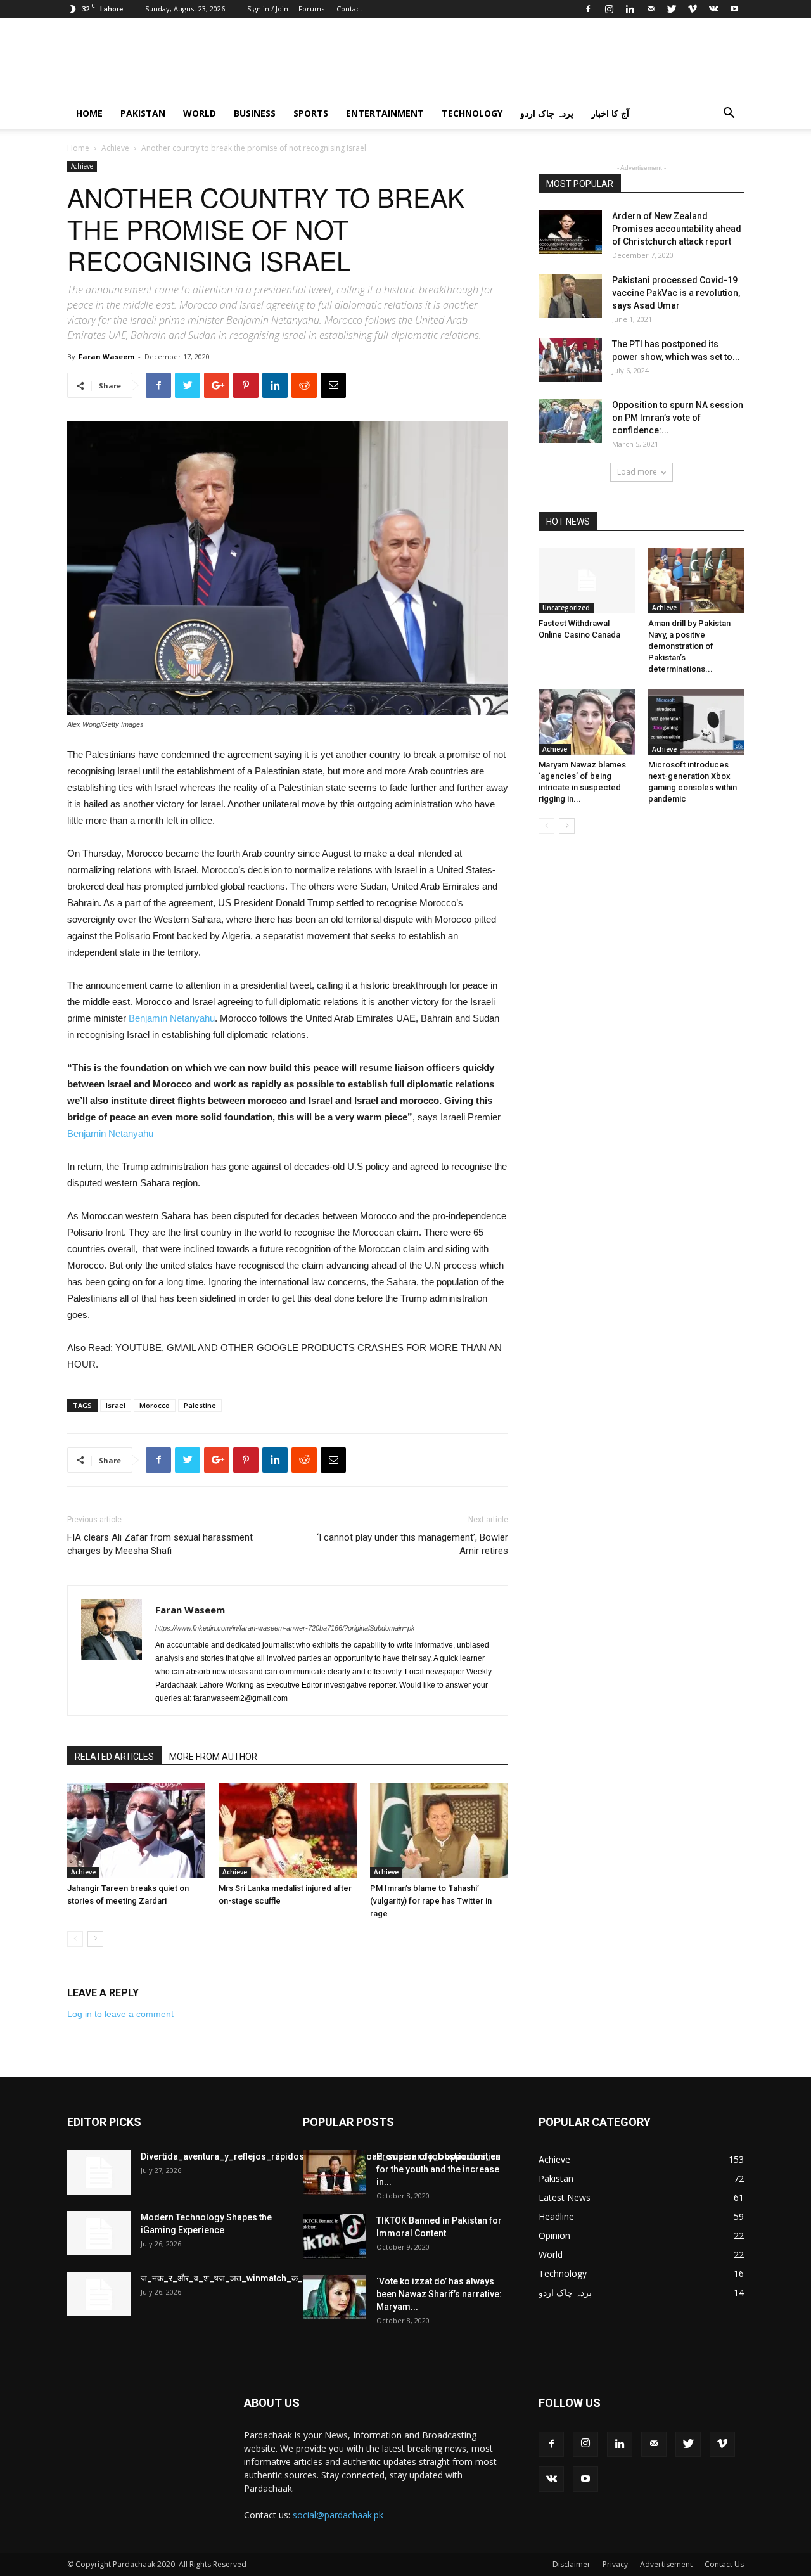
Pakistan (143, 113)
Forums (311, 9)
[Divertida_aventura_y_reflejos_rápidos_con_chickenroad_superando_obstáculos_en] (99, 2172)
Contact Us (724, 2564)
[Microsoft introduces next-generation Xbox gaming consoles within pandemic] (696, 722)
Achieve (115, 148)
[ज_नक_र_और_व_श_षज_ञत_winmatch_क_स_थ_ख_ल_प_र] (99, 2294)
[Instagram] (609, 9)
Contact (349, 9)
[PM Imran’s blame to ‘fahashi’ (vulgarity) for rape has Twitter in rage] (439, 1830)
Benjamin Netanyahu (172, 1018)
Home (89, 113)
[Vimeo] (693, 9)
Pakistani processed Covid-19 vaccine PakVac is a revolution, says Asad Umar (676, 293)
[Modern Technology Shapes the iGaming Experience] (99, 2233)
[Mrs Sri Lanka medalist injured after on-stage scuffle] (288, 1830)
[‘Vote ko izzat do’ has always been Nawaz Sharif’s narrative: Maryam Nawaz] (335, 2297)
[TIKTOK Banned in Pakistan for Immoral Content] (335, 2236)
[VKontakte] (713, 9)
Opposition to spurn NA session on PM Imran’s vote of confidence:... (678, 418)
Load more (637, 472)
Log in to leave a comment (120, 2014)
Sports (311, 113)
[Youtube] (734, 9)
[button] (729, 114)
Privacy (615, 2564)
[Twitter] (672, 9)
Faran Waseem (106, 356)
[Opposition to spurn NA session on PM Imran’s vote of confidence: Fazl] (570, 421)
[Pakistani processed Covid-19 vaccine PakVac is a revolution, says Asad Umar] (570, 296)
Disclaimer (572, 2564)
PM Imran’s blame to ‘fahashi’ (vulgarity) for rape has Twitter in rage (431, 1901)
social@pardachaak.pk (338, 2515)
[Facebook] (588, 9)
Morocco (155, 1405)
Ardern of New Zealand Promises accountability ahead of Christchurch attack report (677, 229)
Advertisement (666, 2564)
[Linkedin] (630, 9)
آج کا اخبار (610, 113)
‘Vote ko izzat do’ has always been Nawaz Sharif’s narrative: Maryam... (439, 2294)
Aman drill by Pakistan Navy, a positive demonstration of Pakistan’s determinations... (689, 646)
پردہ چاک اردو (547, 113)
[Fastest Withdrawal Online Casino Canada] (587, 580)
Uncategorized (566, 608)
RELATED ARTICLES (114, 1757)
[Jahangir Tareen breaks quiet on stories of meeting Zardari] (136, 1830)
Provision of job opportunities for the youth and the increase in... (438, 2169)
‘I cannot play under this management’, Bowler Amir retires (412, 1544)
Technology (472, 113)
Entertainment (385, 113)
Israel (116, 1405)
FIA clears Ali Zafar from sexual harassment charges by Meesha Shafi (160, 1544)
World (200, 113)
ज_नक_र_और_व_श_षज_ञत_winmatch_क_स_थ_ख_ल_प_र (251, 2278)
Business (255, 113)
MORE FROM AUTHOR (213, 1757)
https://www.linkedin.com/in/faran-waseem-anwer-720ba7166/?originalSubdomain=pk (285, 1628)
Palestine (200, 1405)
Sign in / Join (268, 9)
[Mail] (651, 9)
